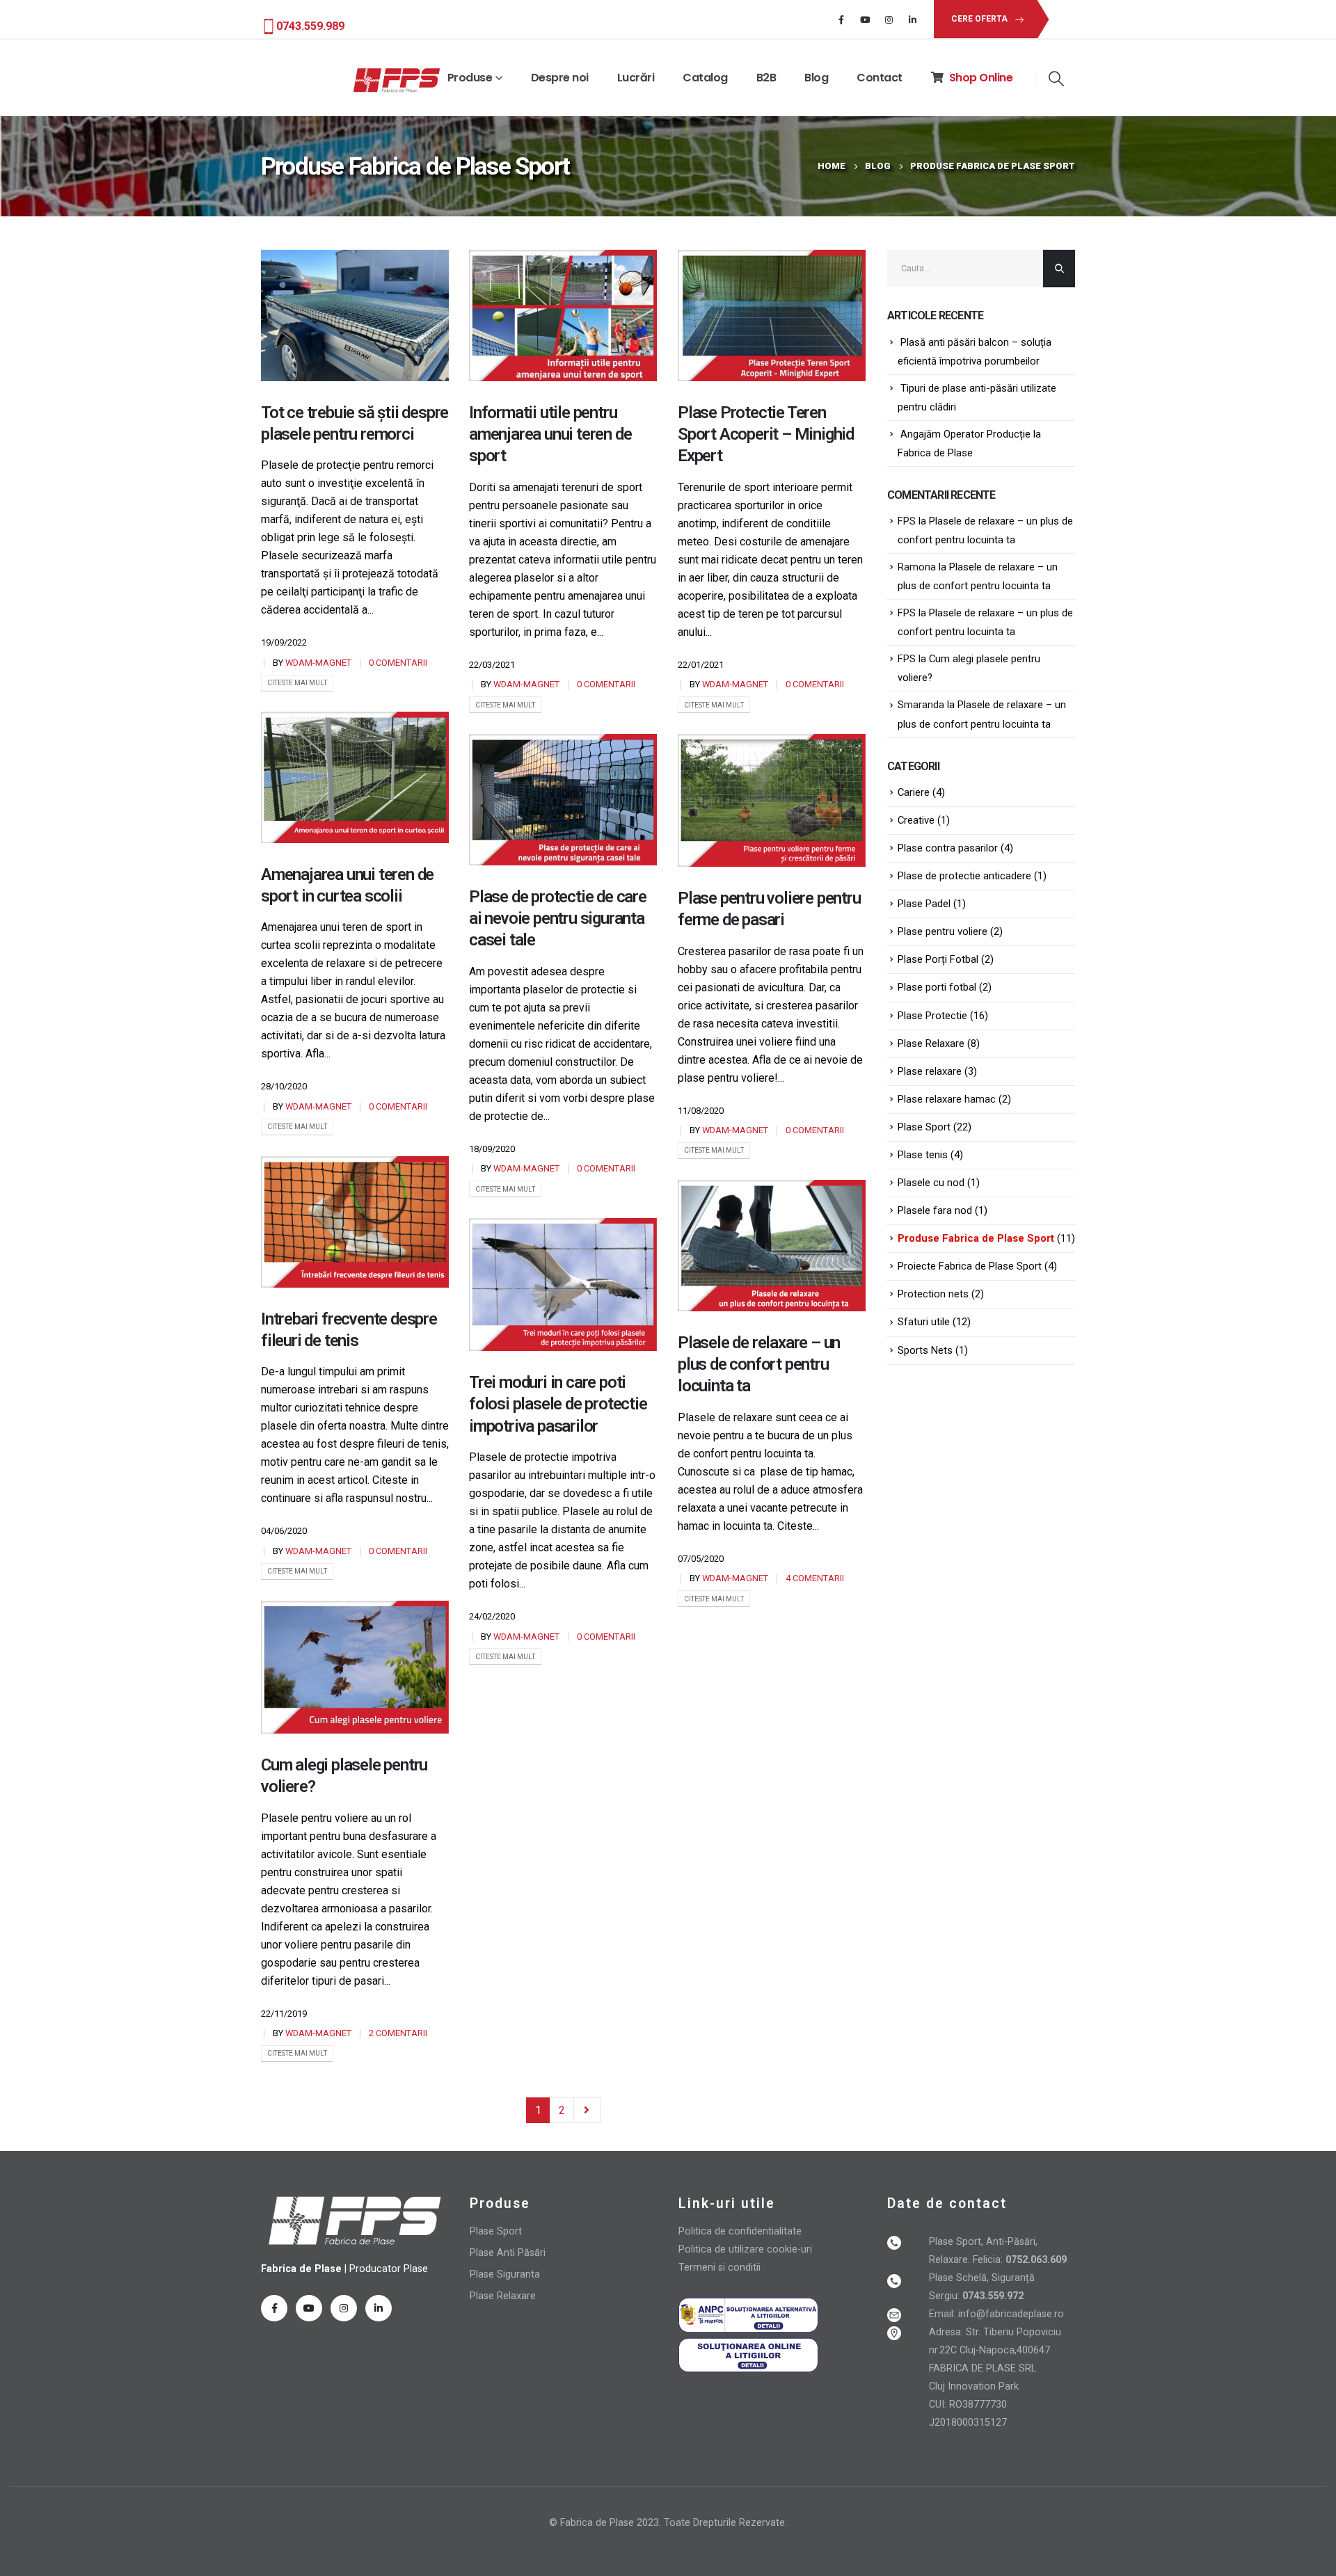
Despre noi (560, 78)
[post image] (355, 315)
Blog (816, 78)
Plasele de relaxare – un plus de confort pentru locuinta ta (759, 1364)
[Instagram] (889, 19)
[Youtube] (865, 19)
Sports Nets (925, 1350)
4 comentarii (815, 1578)
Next (587, 2110)
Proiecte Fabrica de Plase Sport (970, 1266)
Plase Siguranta (505, 2274)
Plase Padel (924, 904)
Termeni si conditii (719, 2267)
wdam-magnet (318, 663)
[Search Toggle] (1056, 79)
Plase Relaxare (931, 1043)
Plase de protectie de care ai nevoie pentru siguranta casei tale (558, 918)
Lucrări (636, 78)
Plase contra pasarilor (948, 848)
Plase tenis (923, 1155)
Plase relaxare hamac (947, 1099)
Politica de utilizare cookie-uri (745, 2249)
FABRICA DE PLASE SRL (983, 2368)
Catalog (705, 78)
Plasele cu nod (931, 1183)
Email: (944, 2314)
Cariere (914, 792)
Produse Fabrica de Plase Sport (976, 1238)
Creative (916, 820)
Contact (880, 78)
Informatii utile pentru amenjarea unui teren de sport (550, 434)
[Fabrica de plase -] (397, 81)
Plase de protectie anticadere (964, 876)
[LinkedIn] (912, 19)
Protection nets (933, 1294)
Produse (470, 78)
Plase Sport (924, 1127)
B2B (766, 78)
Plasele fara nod (935, 1210)
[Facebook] (841, 19)
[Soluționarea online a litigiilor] (748, 2354)
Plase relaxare (930, 1071)
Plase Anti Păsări (508, 2253)
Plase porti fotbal (937, 987)
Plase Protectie (932, 1016)
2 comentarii (398, 2033)
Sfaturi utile (924, 1322)
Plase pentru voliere (943, 931)
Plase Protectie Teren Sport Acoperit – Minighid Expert (766, 434)
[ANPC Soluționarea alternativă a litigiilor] (748, 2315)
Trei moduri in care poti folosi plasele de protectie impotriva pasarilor (558, 1404)
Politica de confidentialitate (740, 2231)
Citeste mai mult (297, 683)
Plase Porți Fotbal (938, 959)
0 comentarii (398, 663)
